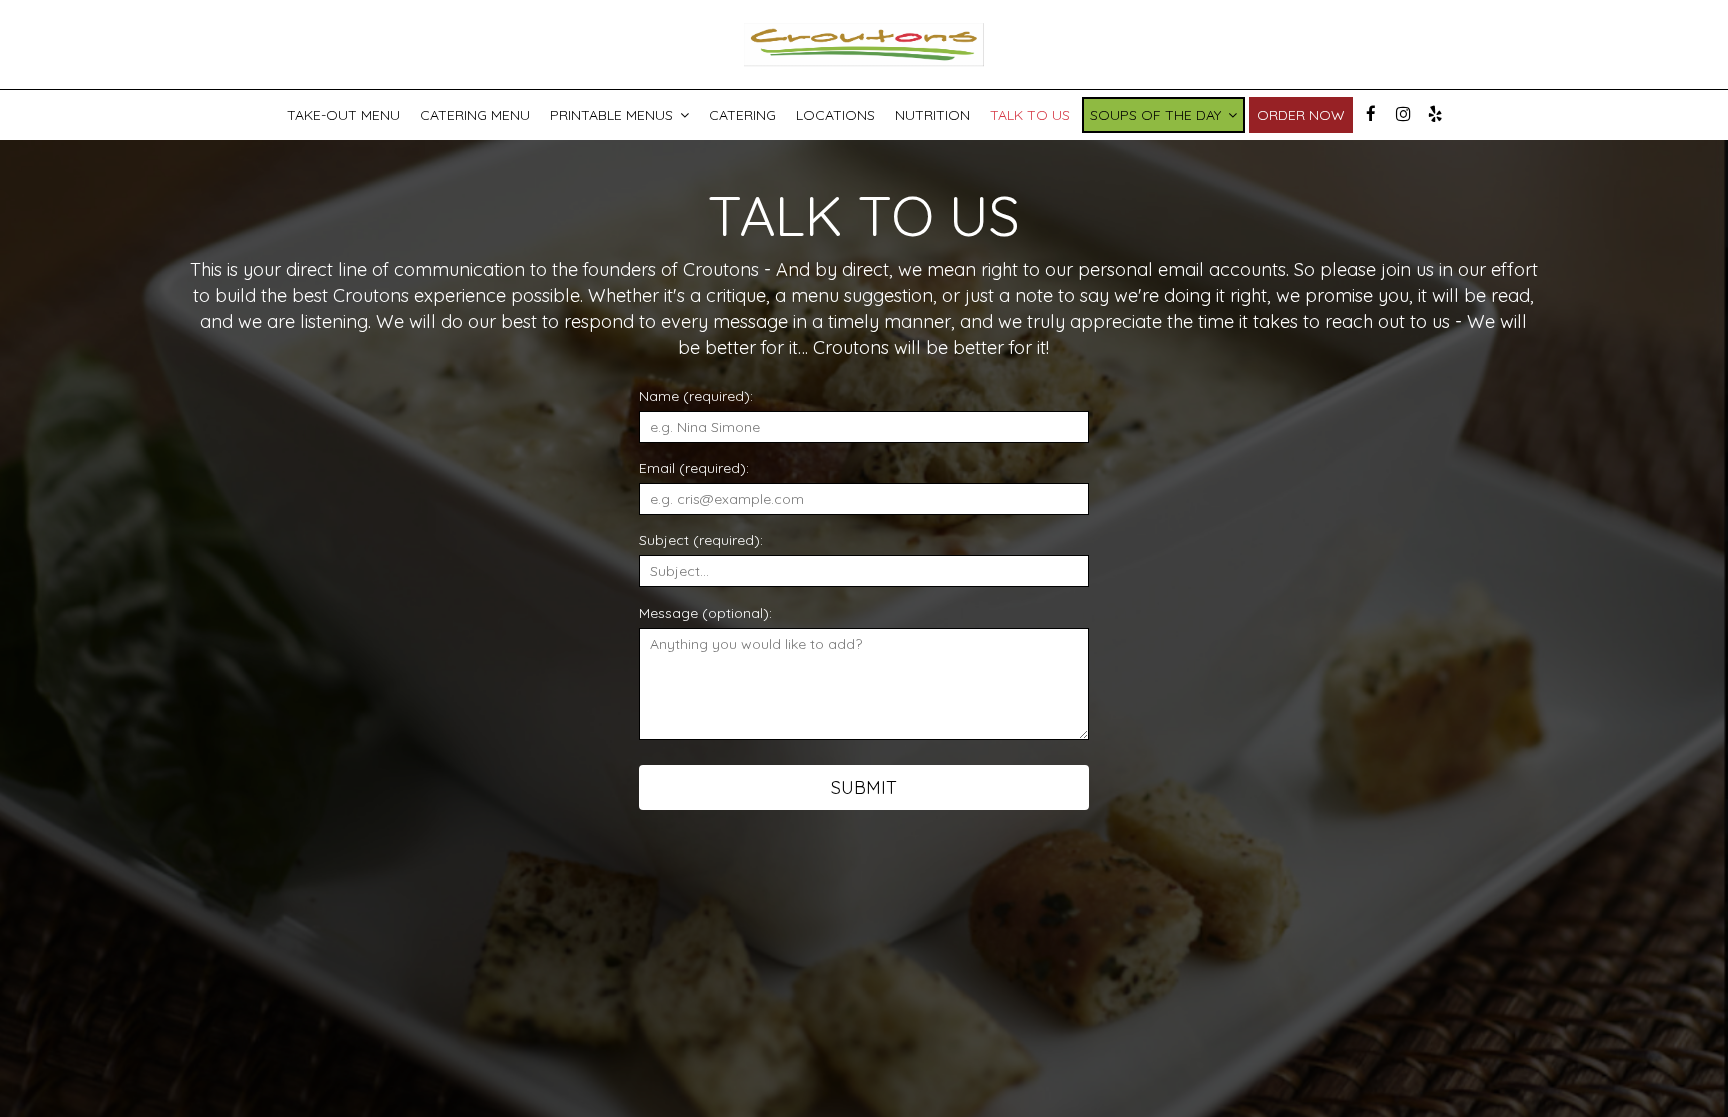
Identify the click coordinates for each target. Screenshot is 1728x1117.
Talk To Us (1030, 115)
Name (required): (696, 396)
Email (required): (694, 468)
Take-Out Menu (343, 115)
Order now (1301, 115)
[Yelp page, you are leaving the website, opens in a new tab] (1435, 114)
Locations (835, 115)
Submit (864, 787)
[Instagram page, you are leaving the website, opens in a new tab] (1403, 114)
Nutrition (932, 115)
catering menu (475, 115)
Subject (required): (701, 540)
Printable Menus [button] (613, 115)
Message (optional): (705, 613)
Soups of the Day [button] (1157, 115)
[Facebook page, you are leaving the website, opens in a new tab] (1371, 114)
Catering (742, 115)
